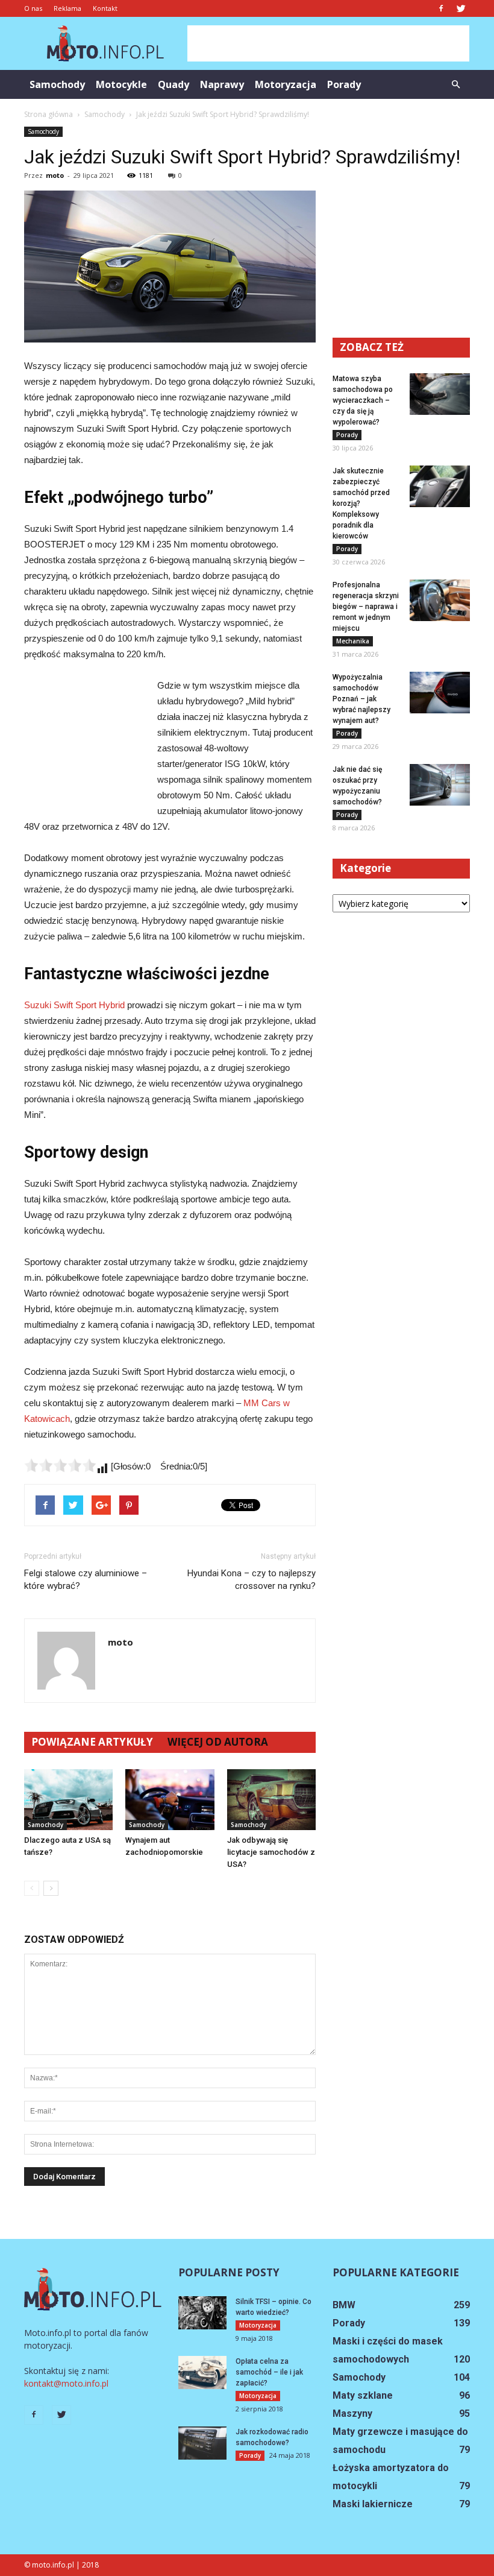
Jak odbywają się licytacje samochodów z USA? (271, 1852)
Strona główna (48, 114)
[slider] (60, 1465)
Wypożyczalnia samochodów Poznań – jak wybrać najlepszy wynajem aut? (361, 699)
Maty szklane (363, 2395)
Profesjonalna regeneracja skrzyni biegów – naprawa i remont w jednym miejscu (366, 607)
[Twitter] (461, 8)
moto (55, 175)
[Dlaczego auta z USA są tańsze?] (68, 1800)
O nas (33, 8)
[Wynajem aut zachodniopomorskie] (170, 1800)
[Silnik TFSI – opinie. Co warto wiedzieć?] (202, 2313)
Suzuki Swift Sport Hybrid (74, 1005)
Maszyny (352, 2413)
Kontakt (105, 8)
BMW (344, 2305)
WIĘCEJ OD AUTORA (218, 1742)
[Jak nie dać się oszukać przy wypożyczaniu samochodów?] (440, 785)
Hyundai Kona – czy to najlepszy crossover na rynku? (252, 1580)
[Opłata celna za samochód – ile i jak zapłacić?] (202, 2372)
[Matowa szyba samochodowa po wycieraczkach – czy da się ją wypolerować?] (440, 394)
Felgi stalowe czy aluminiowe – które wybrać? (86, 1580)
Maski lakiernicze (373, 2504)
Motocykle (121, 84)
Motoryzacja (286, 84)
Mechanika (353, 641)
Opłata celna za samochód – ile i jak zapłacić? (269, 2372)
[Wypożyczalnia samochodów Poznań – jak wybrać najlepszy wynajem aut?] (440, 693)
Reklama (67, 8)
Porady (344, 84)
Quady (174, 84)
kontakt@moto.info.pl (66, 2383)
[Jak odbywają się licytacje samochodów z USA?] (271, 1800)
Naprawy (222, 84)
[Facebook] (441, 8)
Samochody (57, 84)
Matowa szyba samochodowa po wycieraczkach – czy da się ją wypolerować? (363, 400)
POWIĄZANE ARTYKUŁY (92, 1742)
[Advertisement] (328, 43)
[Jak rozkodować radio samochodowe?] (202, 2443)
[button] (455, 84)
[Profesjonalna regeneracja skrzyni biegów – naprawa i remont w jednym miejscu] (440, 600)
